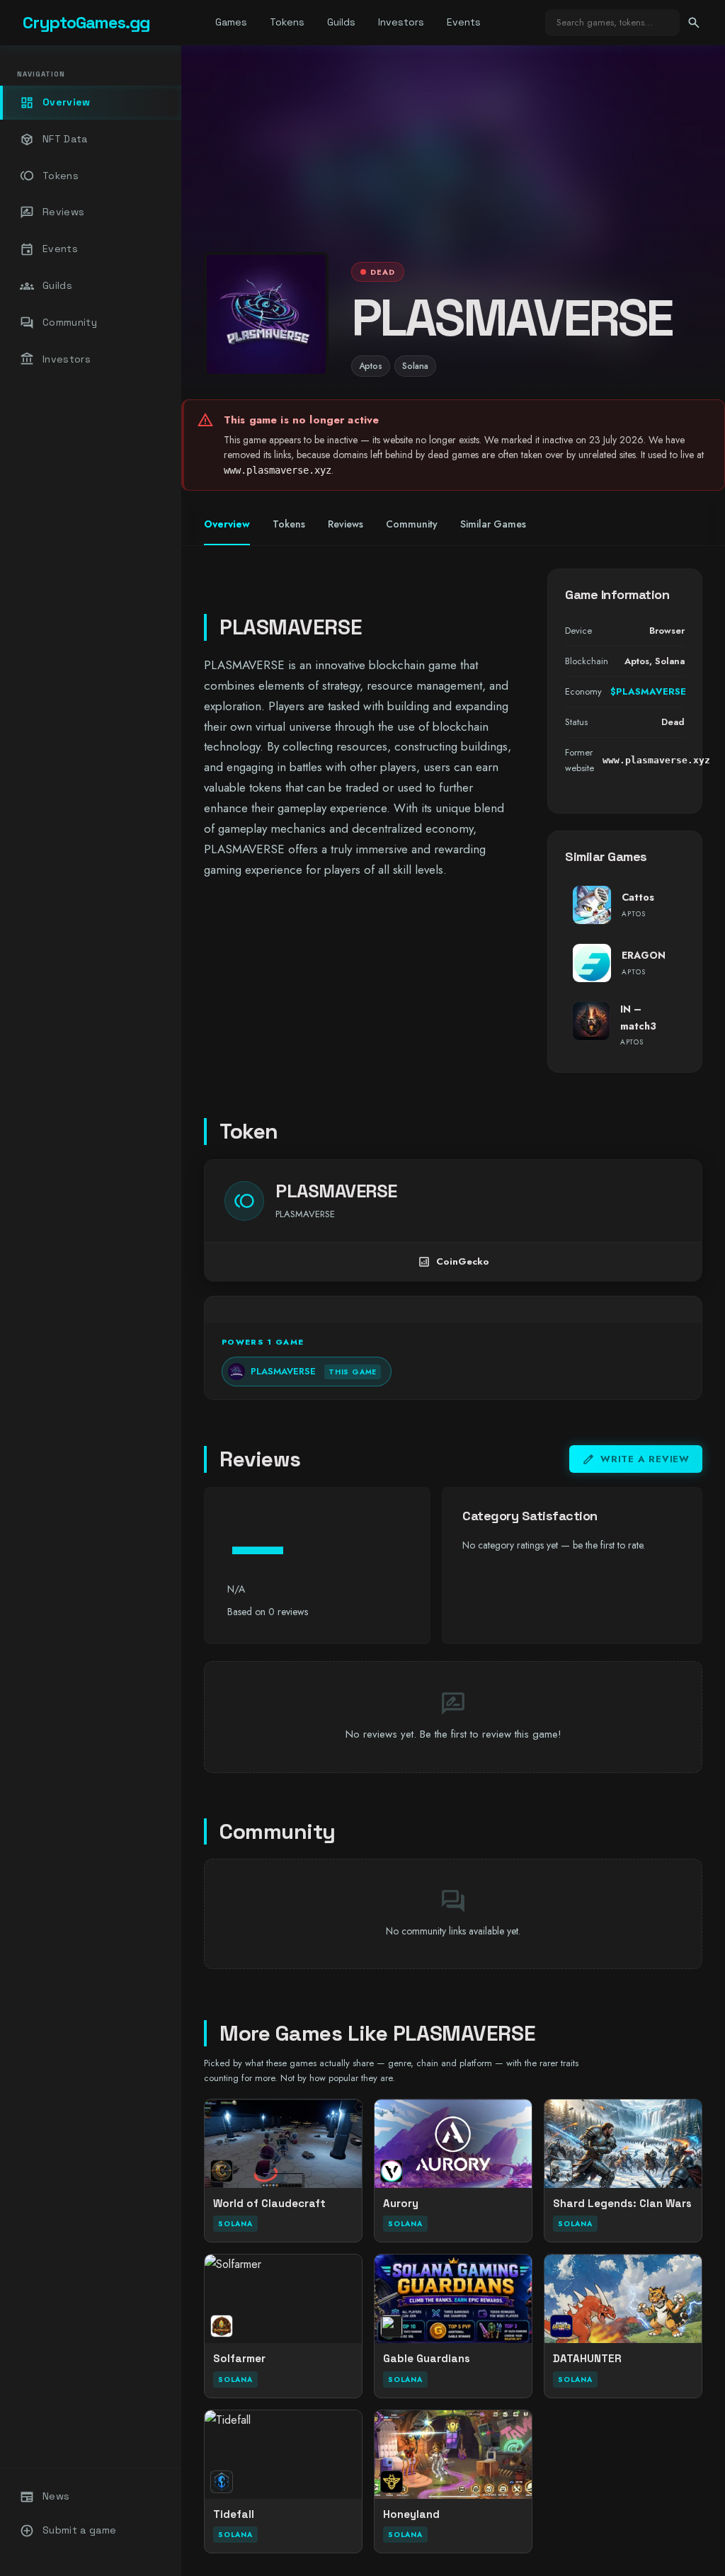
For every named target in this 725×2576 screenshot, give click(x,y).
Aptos (371, 366)
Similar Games (493, 524)
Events (464, 22)
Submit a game (68, 2531)
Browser (667, 631)
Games (231, 22)
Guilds (341, 22)
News (45, 2497)
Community (58, 323)
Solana (415, 366)
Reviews (52, 212)
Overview (55, 103)
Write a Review (636, 1459)
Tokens (287, 22)
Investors (401, 22)
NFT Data (54, 139)
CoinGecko (453, 1262)
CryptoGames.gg (86, 22)
